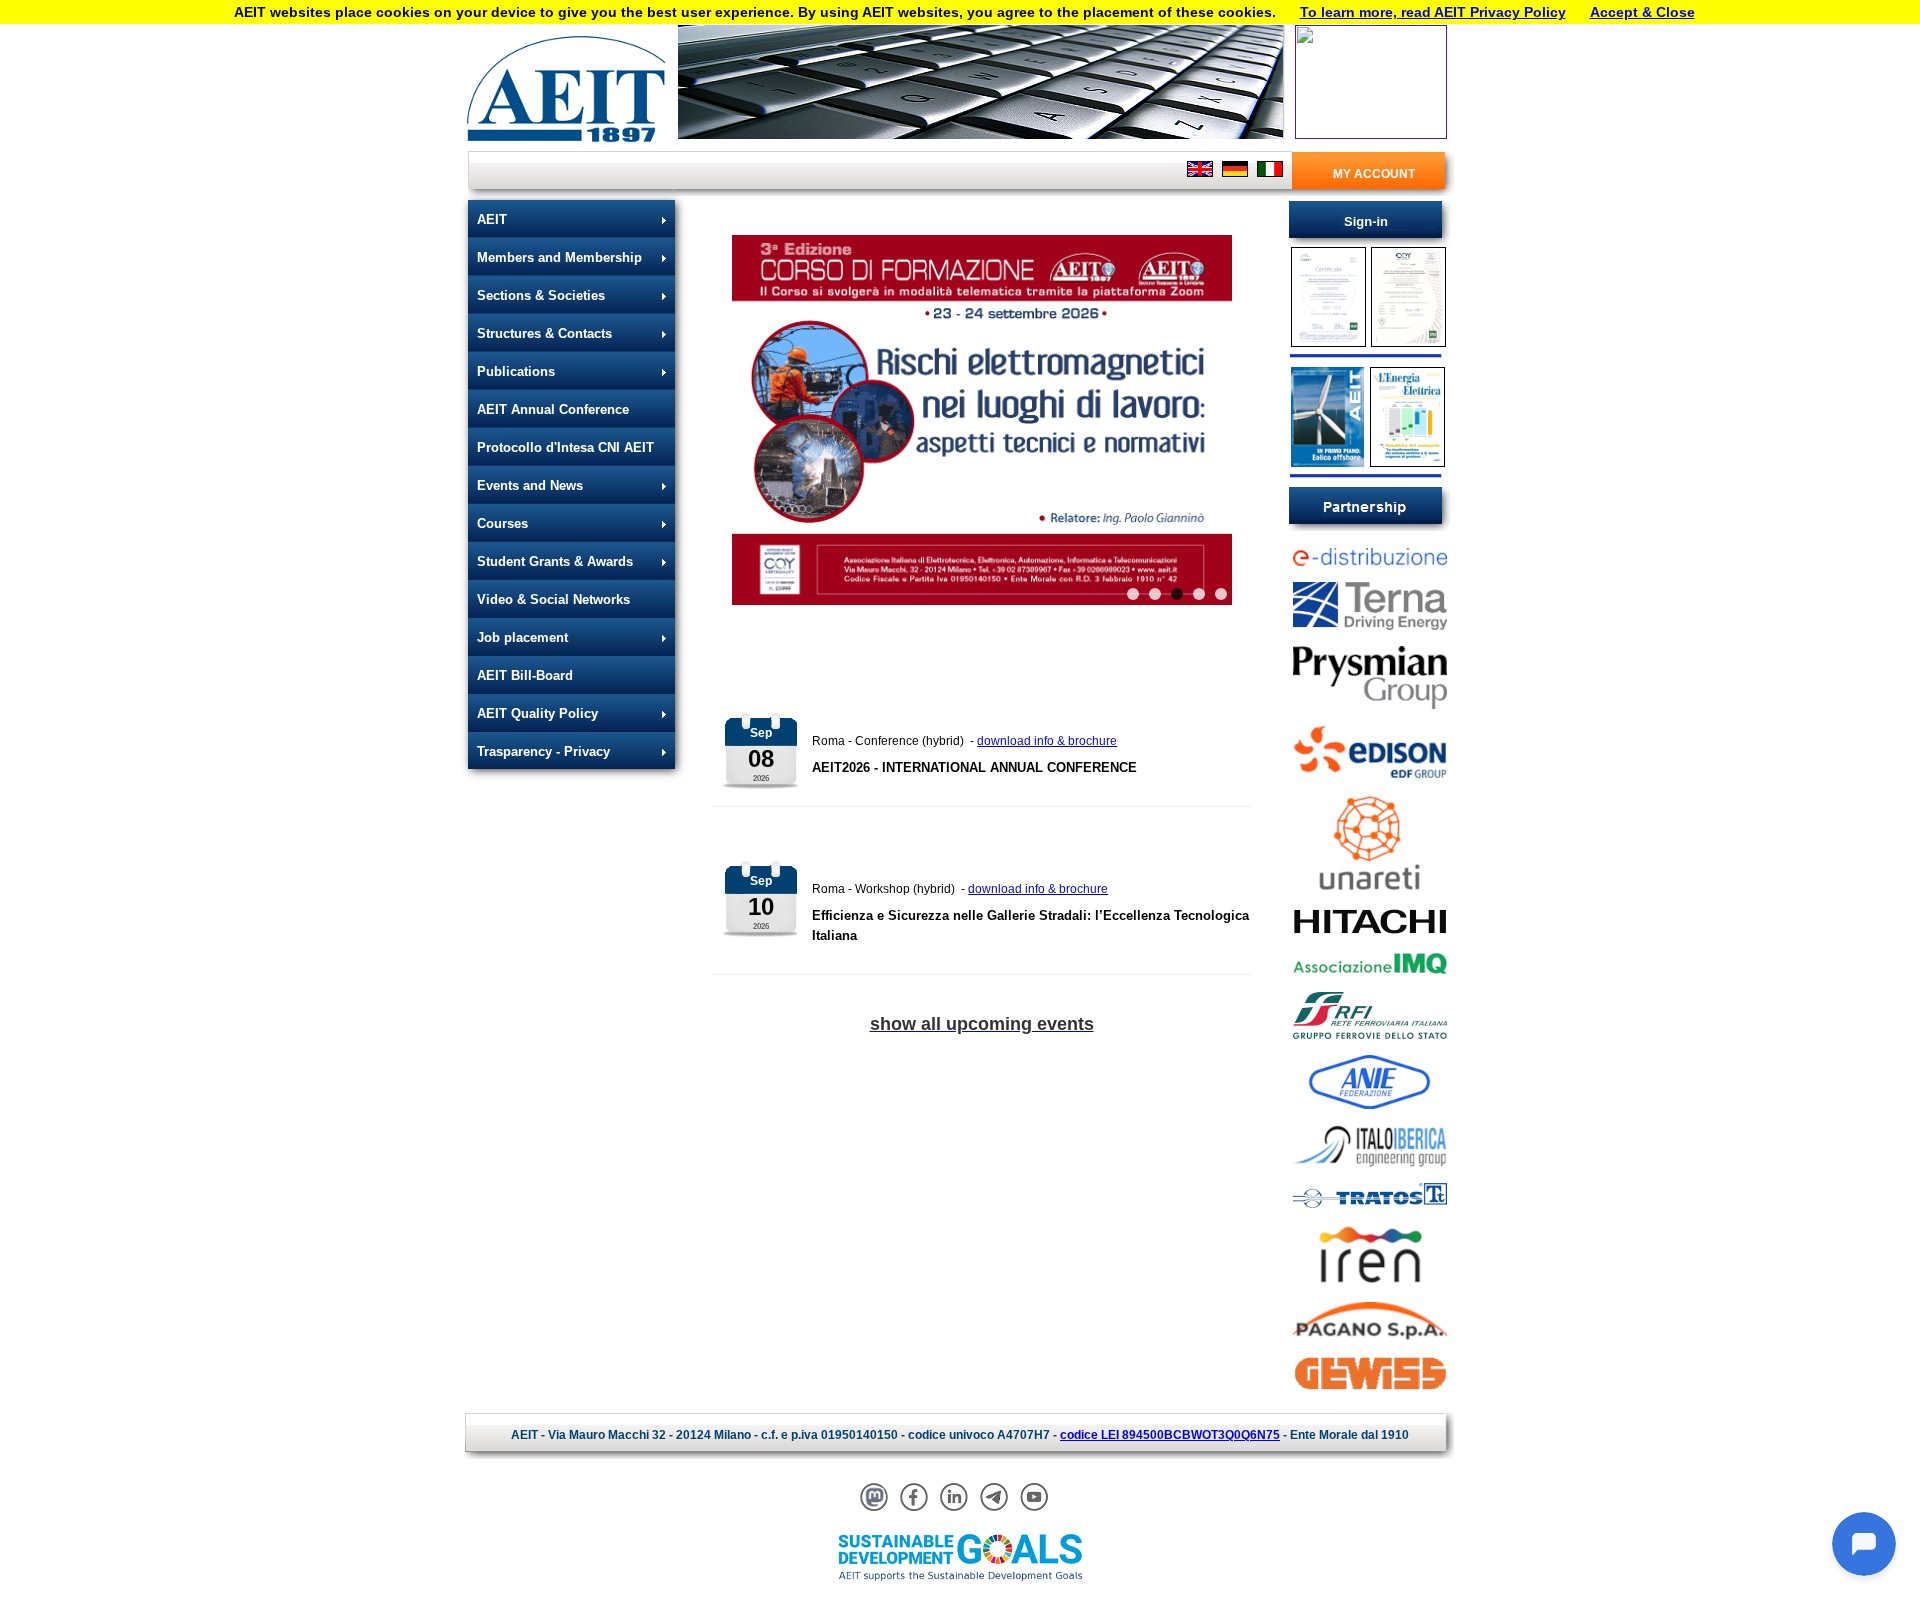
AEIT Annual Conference (553, 409)
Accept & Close (1642, 12)
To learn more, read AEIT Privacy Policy (1433, 12)
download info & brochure (1047, 741)
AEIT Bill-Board (525, 675)
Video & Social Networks (553, 599)
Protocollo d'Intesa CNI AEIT (565, 447)
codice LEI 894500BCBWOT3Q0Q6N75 (1170, 1435)
